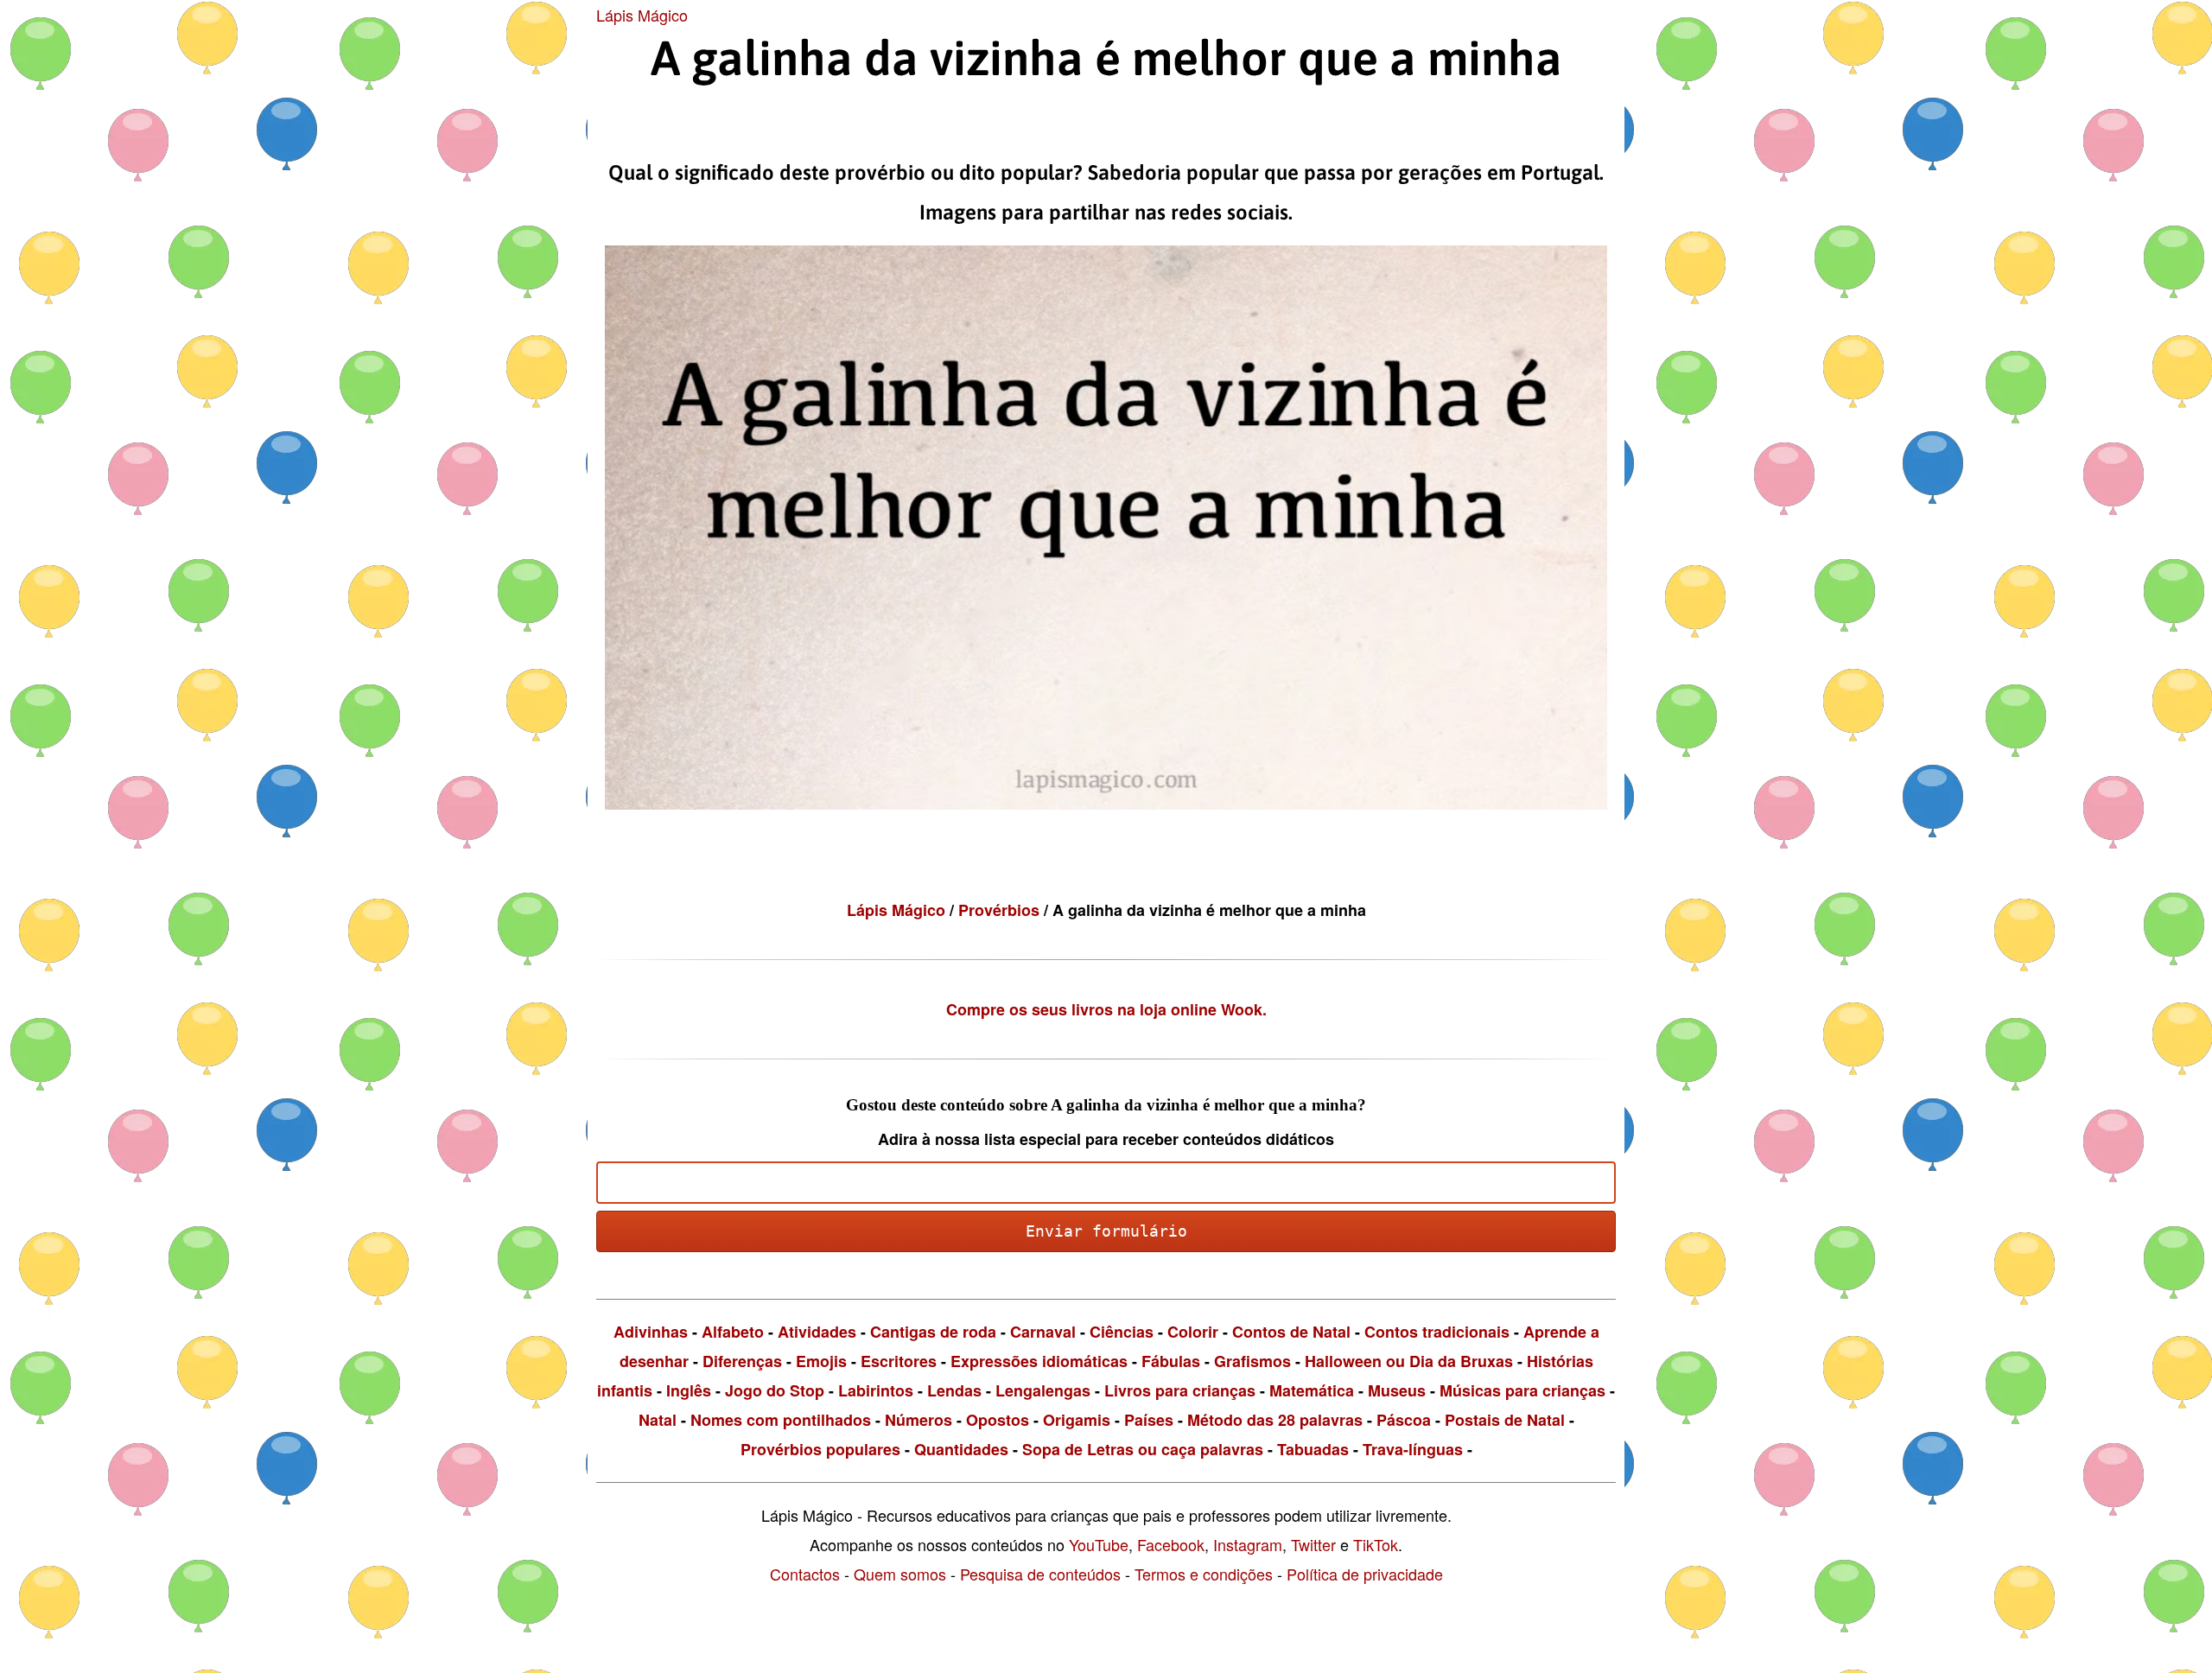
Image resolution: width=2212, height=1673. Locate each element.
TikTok (1376, 1544)
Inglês (689, 1390)
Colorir (1193, 1332)
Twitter (1313, 1544)
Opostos (998, 1420)
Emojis (821, 1361)
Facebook (1171, 1544)
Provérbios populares (820, 1449)
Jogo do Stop (775, 1390)
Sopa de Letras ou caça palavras (1143, 1449)
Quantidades (961, 1449)
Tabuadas (1313, 1449)
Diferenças (742, 1361)
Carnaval (1043, 1332)
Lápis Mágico (642, 15)
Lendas (954, 1390)
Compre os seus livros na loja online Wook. (1106, 1009)
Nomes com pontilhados (781, 1420)
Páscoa (1404, 1420)
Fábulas (1171, 1361)
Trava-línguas (1413, 1449)
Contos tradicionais (1437, 1332)
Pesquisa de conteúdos (1040, 1574)
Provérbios (1001, 910)
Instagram (1248, 1544)
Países (1149, 1420)
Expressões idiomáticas (1039, 1361)
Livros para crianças (1180, 1390)
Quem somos (900, 1574)
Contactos (805, 1574)
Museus (1397, 1390)
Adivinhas (651, 1332)
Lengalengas (1043, 1390)
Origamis (1077, 1420)
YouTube (1099, 1544)
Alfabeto (733, 1332)
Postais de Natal (1505, 1420)
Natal (658, 1420)
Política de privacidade (1365, 1574)
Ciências (1122, 1332)
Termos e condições (1204, 1574)
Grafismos (1252, 1361)
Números (918, 1420)
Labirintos (876, 1390)
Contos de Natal (1291, 1332)
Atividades (817, 1332)
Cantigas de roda (933, 1332)
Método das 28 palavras (1275, 1420)
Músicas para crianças (1522, 1390)
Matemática (1312, 1390)
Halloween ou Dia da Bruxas (1409, 1361)
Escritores (899, 1361)
